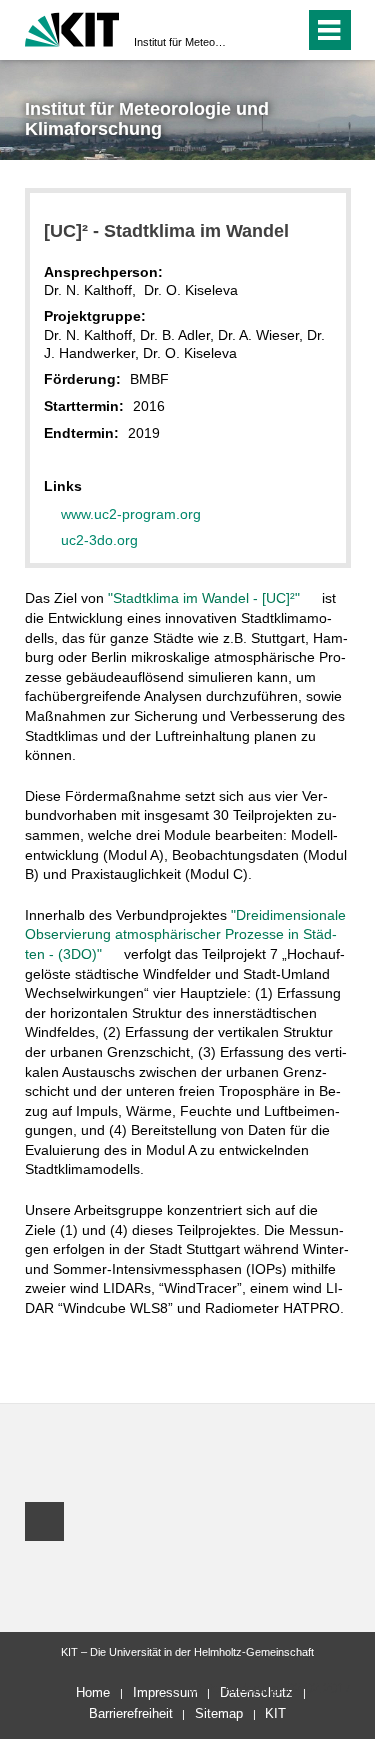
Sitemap (219, 1713)
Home (93, 1692)
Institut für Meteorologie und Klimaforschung (181, 42)
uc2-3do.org (99, 540)
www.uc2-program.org (131, 514)
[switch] (253, 30)
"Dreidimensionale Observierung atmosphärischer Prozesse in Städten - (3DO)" (185, 934)
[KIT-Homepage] (72, 27)
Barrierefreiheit (131, 1713)
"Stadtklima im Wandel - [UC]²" (206, 598)
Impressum (165, 1692)
